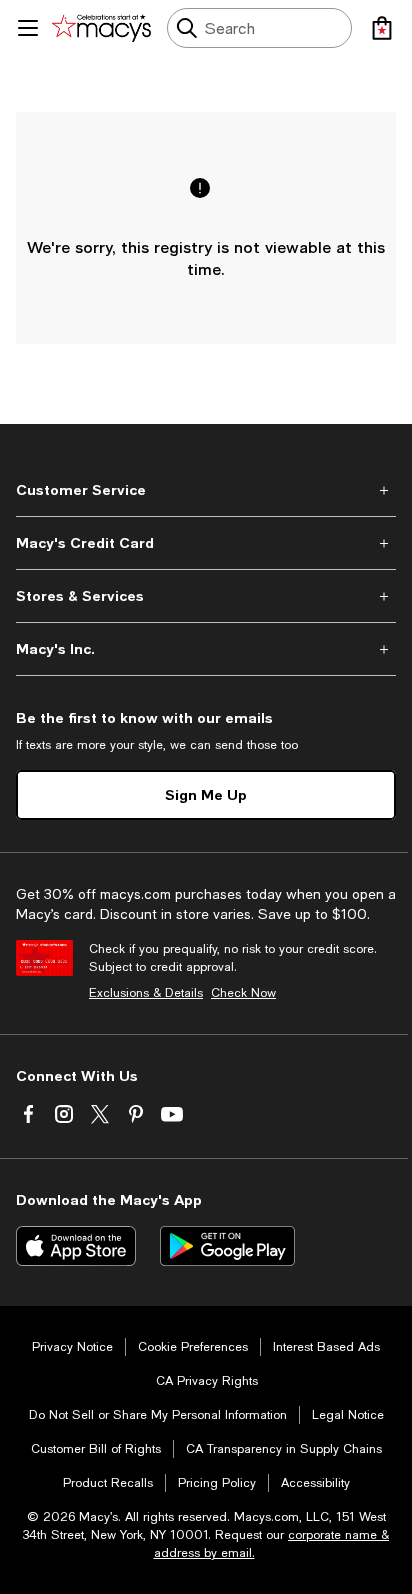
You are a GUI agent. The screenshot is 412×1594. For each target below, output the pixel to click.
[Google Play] (227, 1246)
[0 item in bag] (382, 28)
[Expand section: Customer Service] (206, 490)
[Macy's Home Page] (101, 28)
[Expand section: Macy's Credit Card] (206, 543)
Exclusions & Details (146, 993)
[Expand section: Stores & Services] (206, 596)
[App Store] (76, 1246)
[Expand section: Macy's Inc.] (206, 649)
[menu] (28, 28)
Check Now (243, 993)
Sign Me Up (206, 794)
